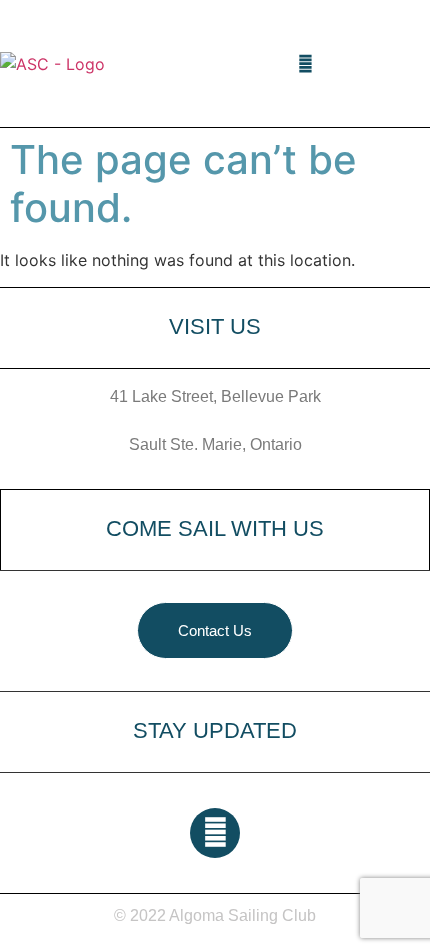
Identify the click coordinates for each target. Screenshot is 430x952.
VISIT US (215, 327)
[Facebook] (305, 63)
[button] (278, 63)
